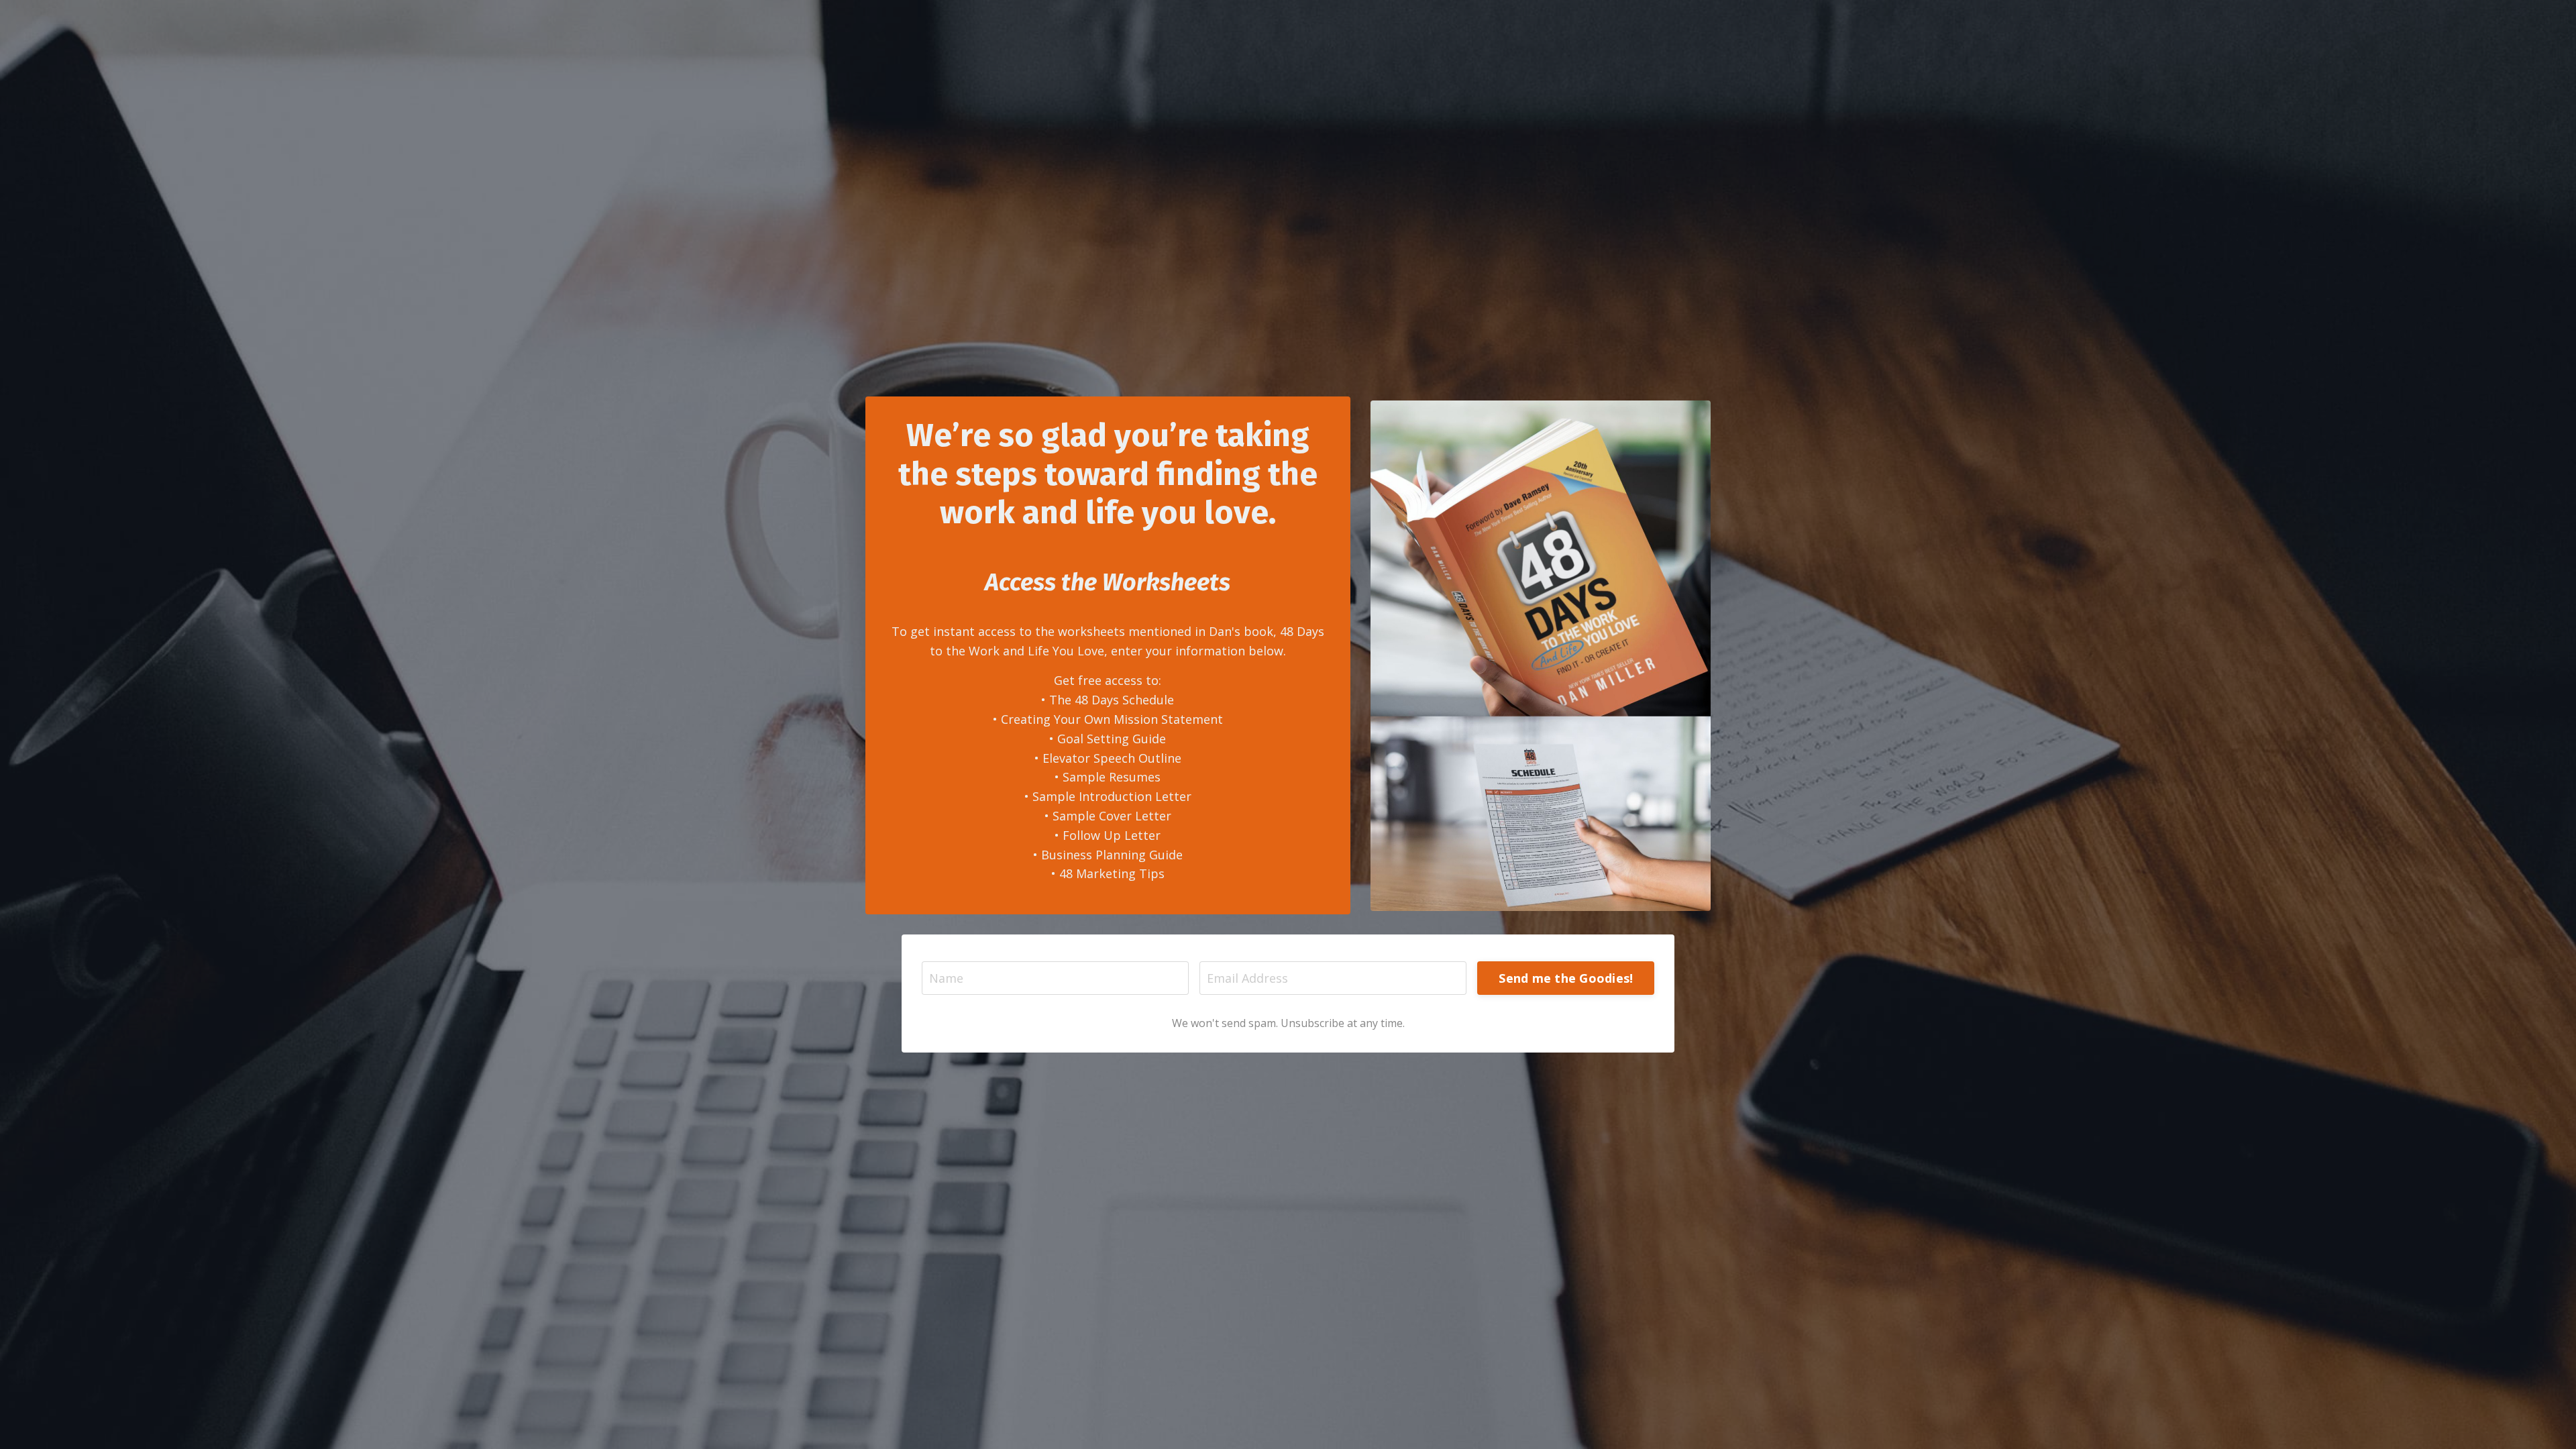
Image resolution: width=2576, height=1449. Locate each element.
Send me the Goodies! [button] (1566, 978)
